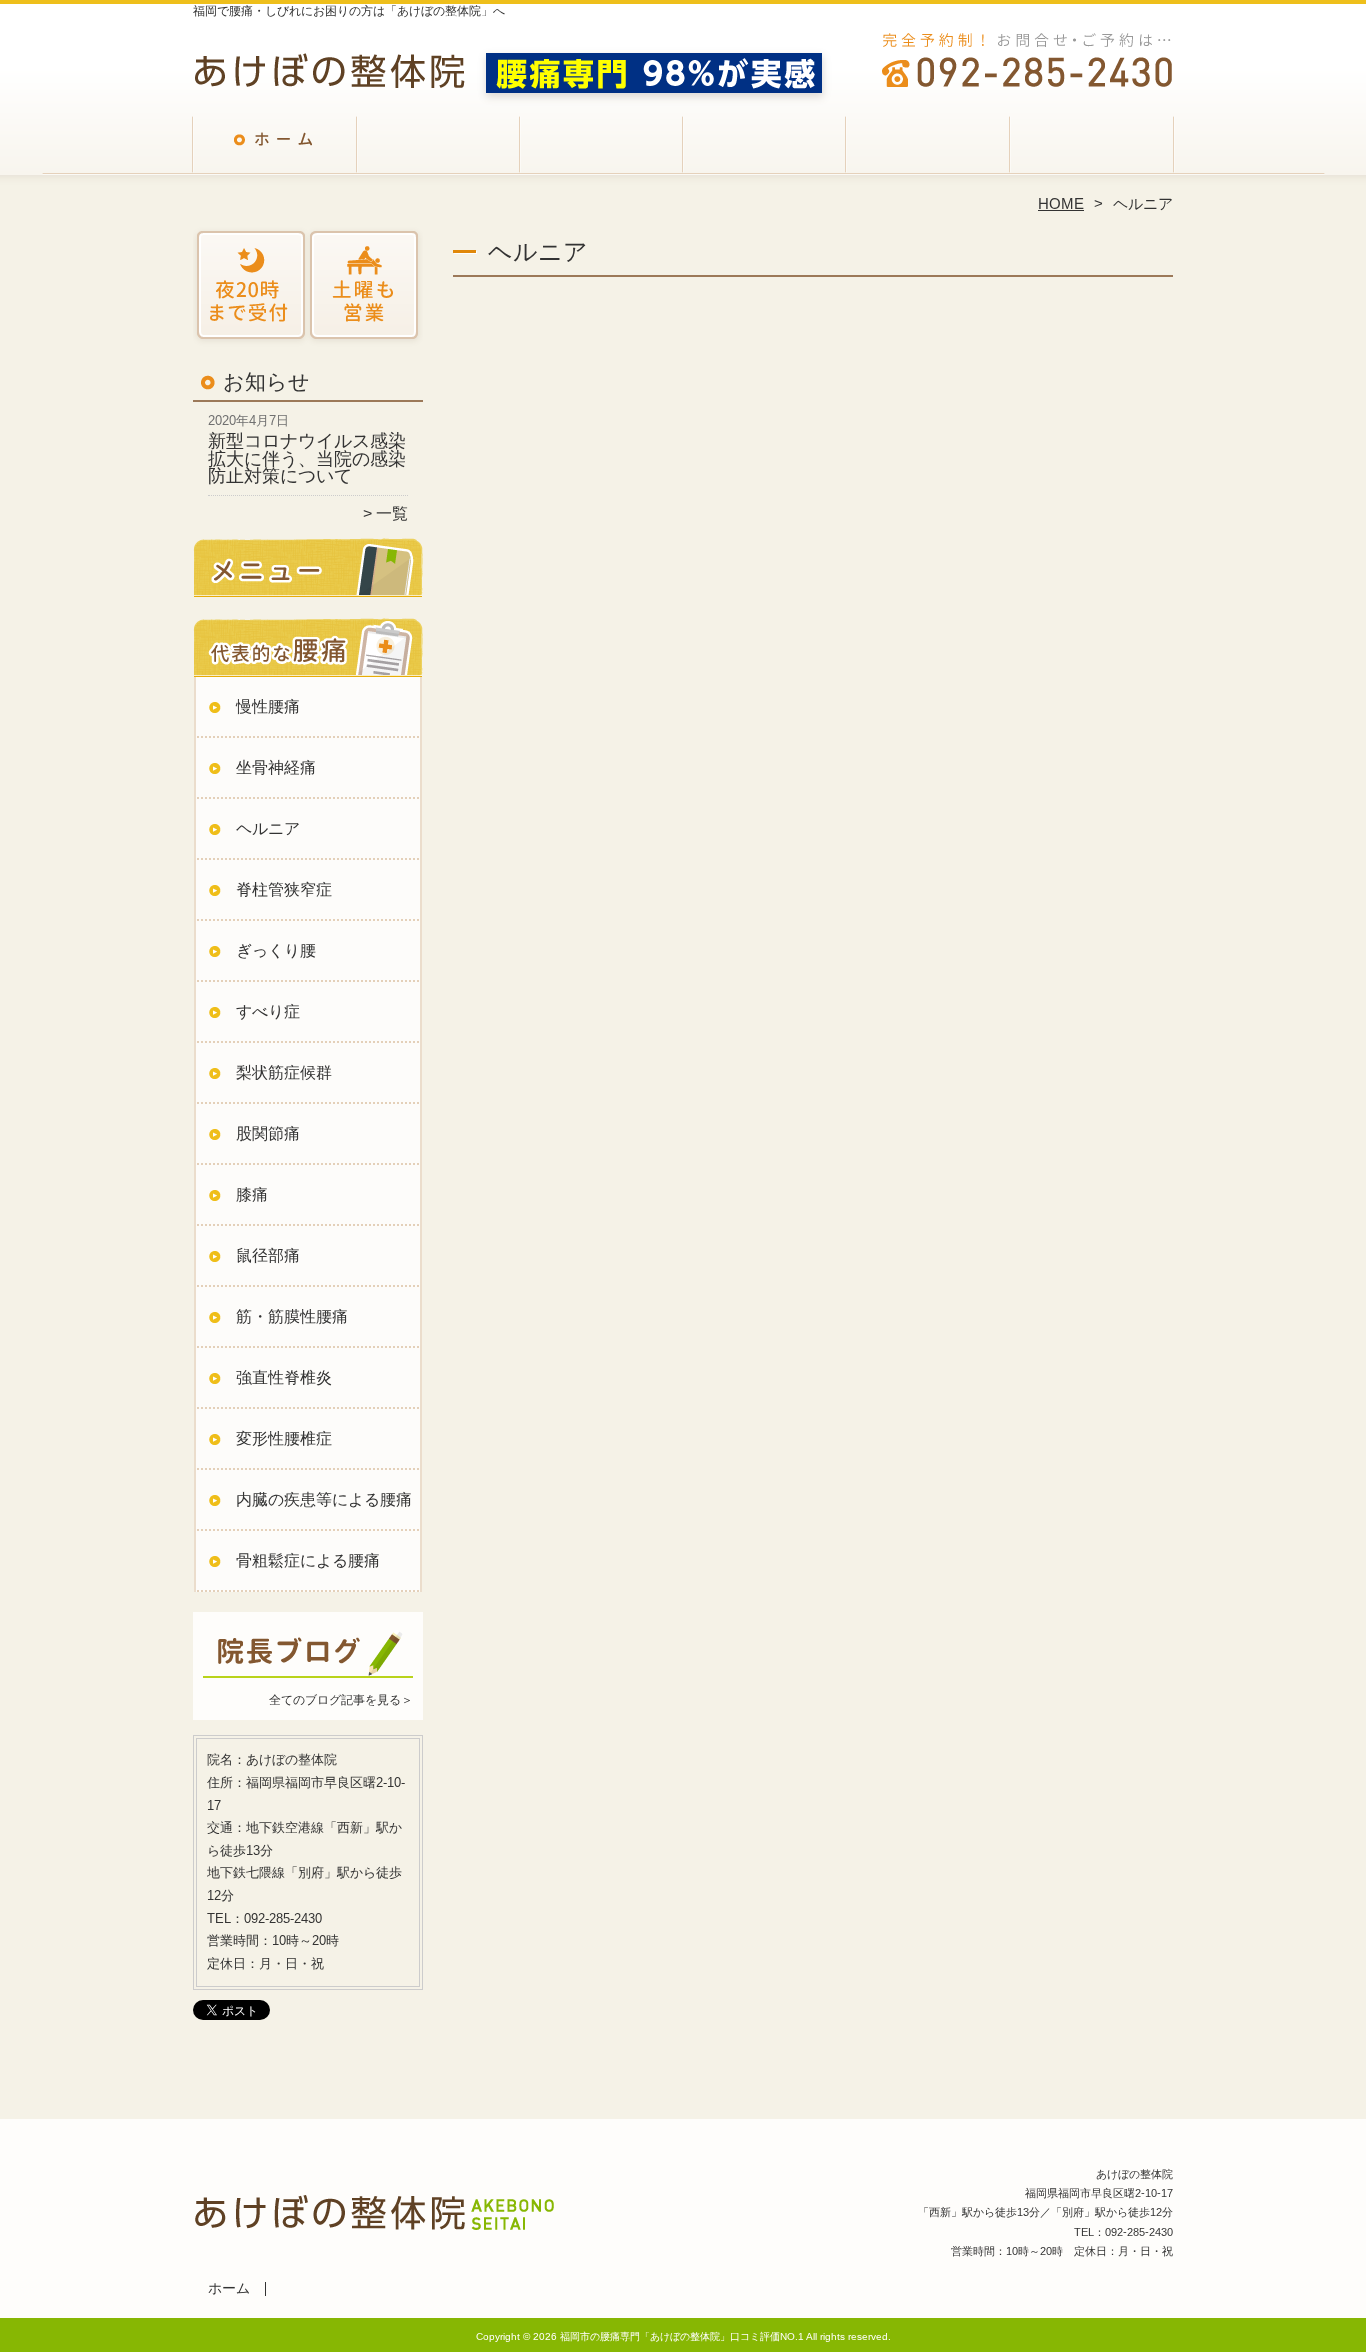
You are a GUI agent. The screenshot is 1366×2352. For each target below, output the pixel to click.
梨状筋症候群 (284, 1072)
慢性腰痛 (268, 706)
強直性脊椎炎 (284, 1377)
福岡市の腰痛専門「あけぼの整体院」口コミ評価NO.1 (682, 2336)
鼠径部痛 (268, 1255)
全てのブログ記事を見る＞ (341, 1700)
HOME (1061, 203)
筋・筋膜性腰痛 (292, 1316)
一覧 (392, 513)
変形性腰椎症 (284, 1438)
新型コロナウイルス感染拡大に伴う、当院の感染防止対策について (307, 458)
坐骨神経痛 (276, 767)
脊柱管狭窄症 (284, 889)
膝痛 (252, 1194)
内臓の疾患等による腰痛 (324, 1499)
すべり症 (268, 1011)
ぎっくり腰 (276, 950)
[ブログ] (308, 1675)
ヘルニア (268, 828)
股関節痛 (268, 1133)
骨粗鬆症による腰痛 (308, 1560)
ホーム (275, 156)
